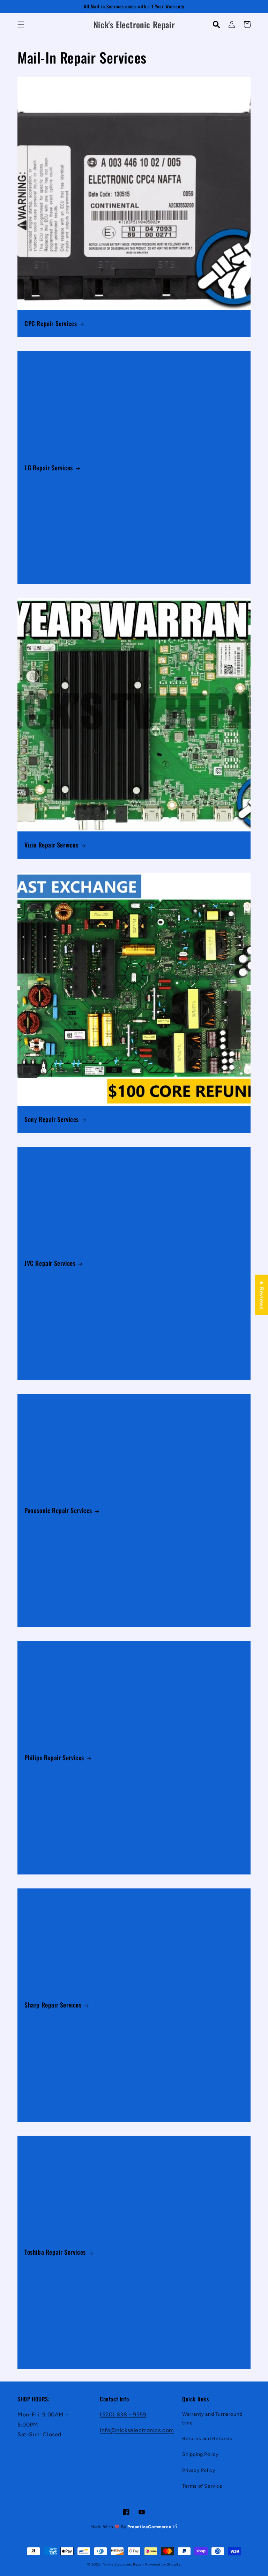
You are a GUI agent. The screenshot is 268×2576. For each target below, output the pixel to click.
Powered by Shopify (163, 2564)
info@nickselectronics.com (137, 2430)
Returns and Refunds (207, 2439)
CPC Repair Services (51, 324)
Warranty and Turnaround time (212, 2419)
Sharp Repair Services (53, 2005)
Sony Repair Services (52, 1119)
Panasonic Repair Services (58, 1510)
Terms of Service (202, 2486)
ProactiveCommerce (150, 2527)
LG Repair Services (49, 468)
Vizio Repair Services (51, 845)
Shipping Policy (200, 2454)
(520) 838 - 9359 (123, 2414)
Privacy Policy (199, 2470)
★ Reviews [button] (262, 1295)
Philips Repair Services (54, 1758)
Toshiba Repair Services (55, 2252)
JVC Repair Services (50, 1263)
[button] (21, 24)
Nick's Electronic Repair (123, 2564)
